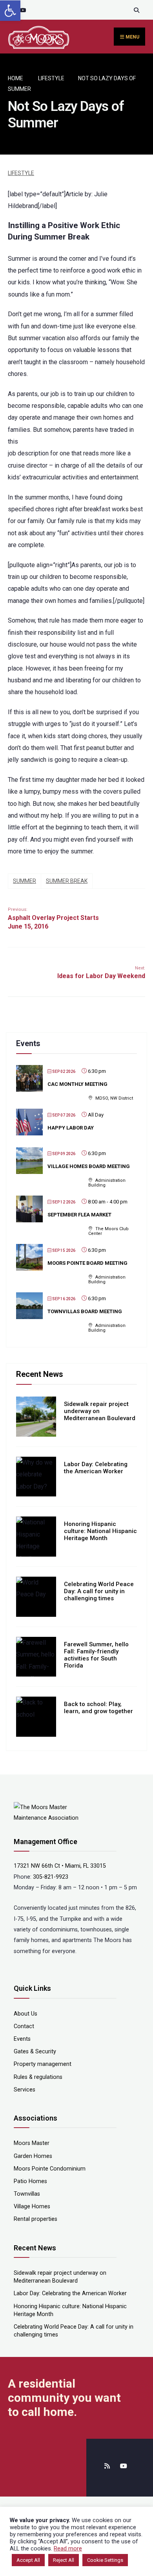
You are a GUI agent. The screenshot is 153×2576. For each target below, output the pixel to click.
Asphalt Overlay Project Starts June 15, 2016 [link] (53, 919)
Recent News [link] (40, 1374)
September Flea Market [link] (79, 1215)
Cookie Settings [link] (105, 2560)
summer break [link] (67, 881)
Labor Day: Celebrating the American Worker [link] (96, 1468)
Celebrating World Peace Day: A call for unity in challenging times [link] (99, 1591)
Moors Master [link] (32, 2143)
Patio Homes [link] (30, 2181)
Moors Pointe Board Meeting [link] (87, 1263)
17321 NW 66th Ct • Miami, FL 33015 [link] (60, 1866)
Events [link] (22, 2039)
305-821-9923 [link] (51, 1877)
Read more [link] (68, 2548)
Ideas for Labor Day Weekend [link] (101, 973)
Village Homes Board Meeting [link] (89, 1166)
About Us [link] (25, 2014)
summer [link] (25, 881)
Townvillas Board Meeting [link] (85, 1311)
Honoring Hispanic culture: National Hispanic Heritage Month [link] (100, 1531)
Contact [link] (24, 2026)
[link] (10, 11)
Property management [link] (43, 2064)
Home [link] (15, 78)
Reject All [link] (64, 2560)
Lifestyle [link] (51, 78)
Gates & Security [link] (35, 2052)
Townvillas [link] (27, 2194)
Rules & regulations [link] (38, 2077)
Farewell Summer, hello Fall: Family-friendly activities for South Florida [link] (96, 1655)
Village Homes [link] (32, 2207)
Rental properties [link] (36, 2219)
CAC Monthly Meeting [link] (77, 1084)
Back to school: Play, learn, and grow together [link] (98, 1708)
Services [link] (25, 2090)
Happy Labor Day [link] (71, 1128)
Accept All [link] (28, 2560)
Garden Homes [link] (33, 2156)
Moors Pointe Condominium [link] (50, 2169)
